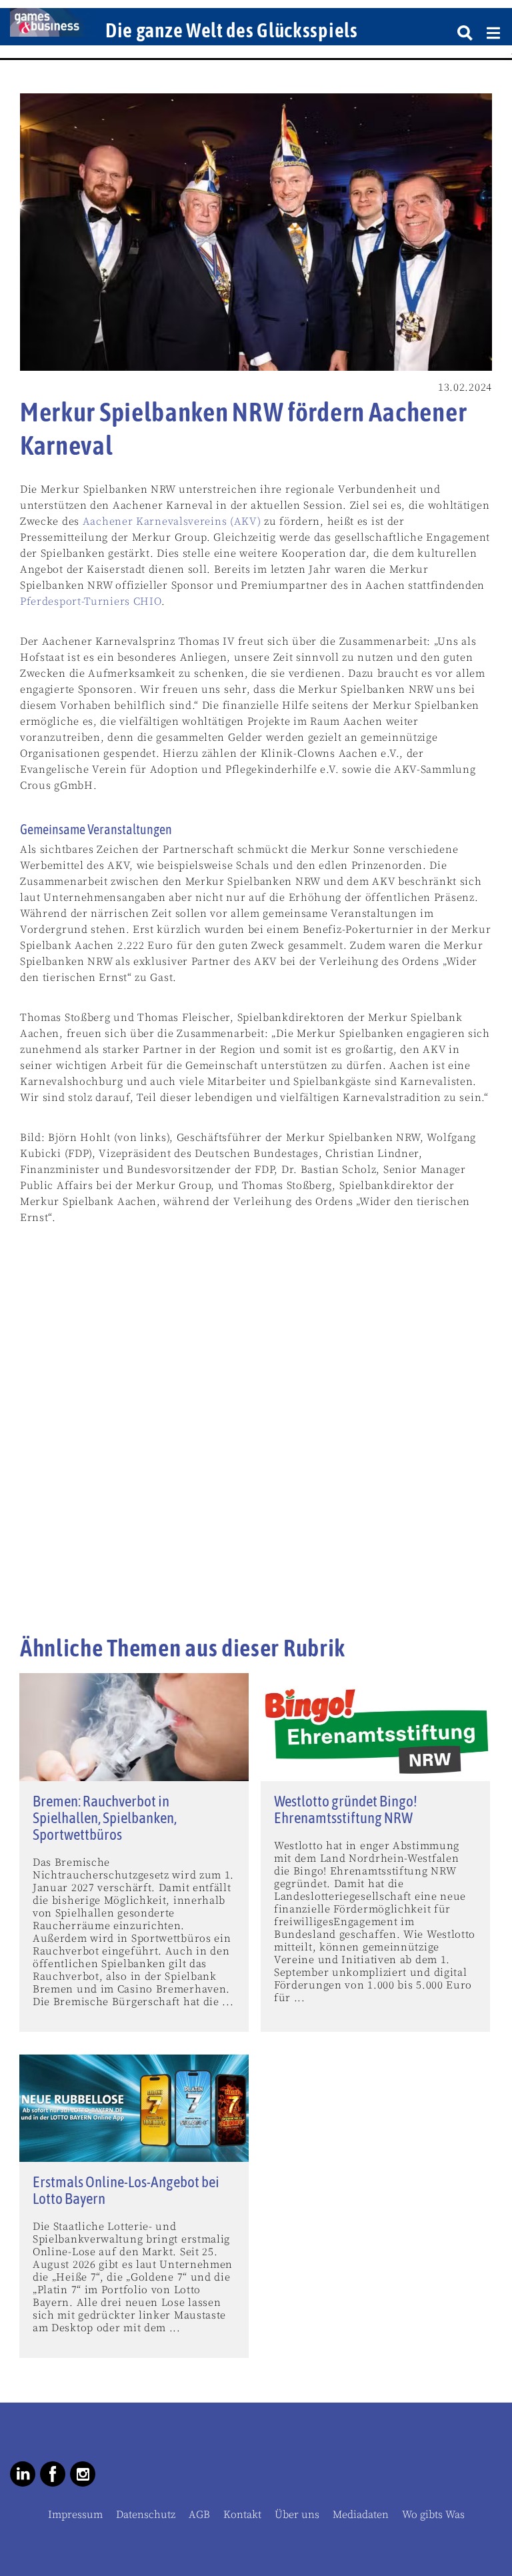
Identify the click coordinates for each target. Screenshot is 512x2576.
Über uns (297, 2515)
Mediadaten (361, 2515)
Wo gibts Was (433, 2515)
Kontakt (242, 2515)
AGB (199, 2515)
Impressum (75, 2515)
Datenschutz (146, 2515)
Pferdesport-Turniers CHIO (91, 601)
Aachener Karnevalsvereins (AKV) (172, 521)
